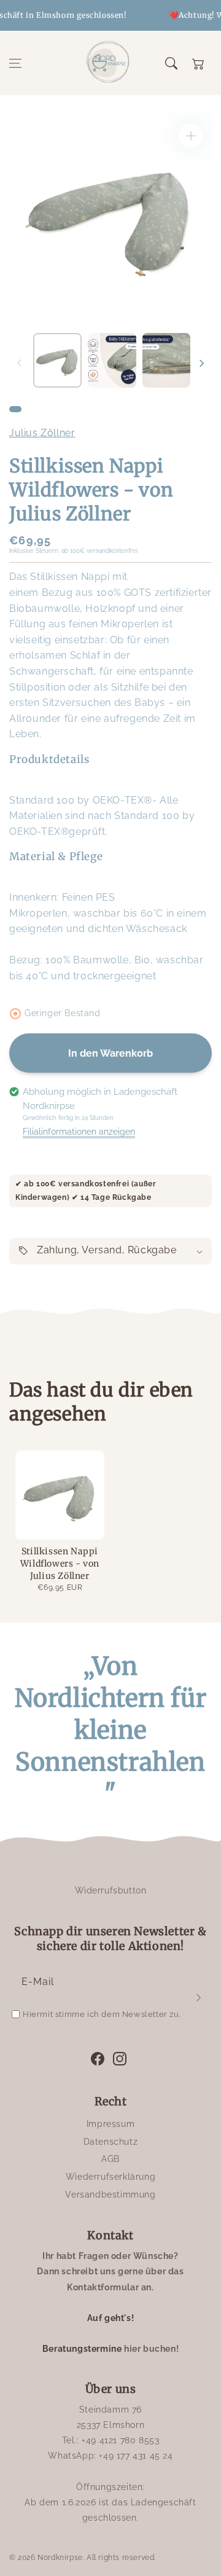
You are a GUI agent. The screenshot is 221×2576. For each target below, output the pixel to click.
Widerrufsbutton (111, 1890)
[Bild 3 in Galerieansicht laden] (167, 360)
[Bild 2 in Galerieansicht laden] (112, 360)
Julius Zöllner (42, 433)
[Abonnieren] (198, 1997)
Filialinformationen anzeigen (79, 1132)
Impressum (110, 2124)
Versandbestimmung (110, 2194)
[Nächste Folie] (201, 363)
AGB (110, 2159)
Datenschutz (111, 2142)
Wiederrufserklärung (110, 2177)
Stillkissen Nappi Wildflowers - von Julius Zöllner (60, 1563)
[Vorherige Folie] (20, 363)
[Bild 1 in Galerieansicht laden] (57, 360)
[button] (15, 63)
